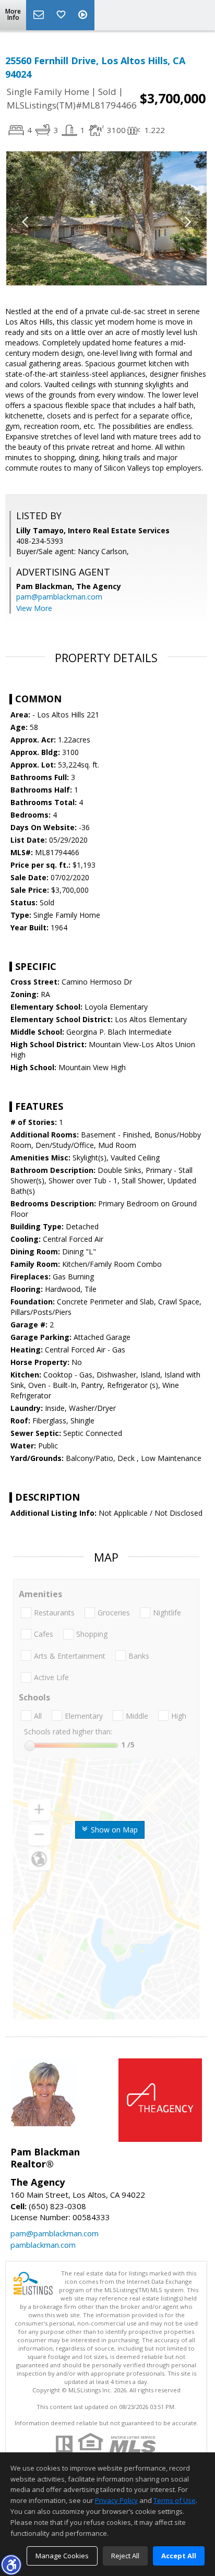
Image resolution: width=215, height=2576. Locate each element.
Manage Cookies (62, 2556)
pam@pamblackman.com (59, 597)
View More (34, 608)
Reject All (125, 2556)
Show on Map (113, 1830)
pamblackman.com (43, 2245)
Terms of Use (175, 2500)
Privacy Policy (116, 2500)
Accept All (179, 2556)
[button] (11, 2565)
